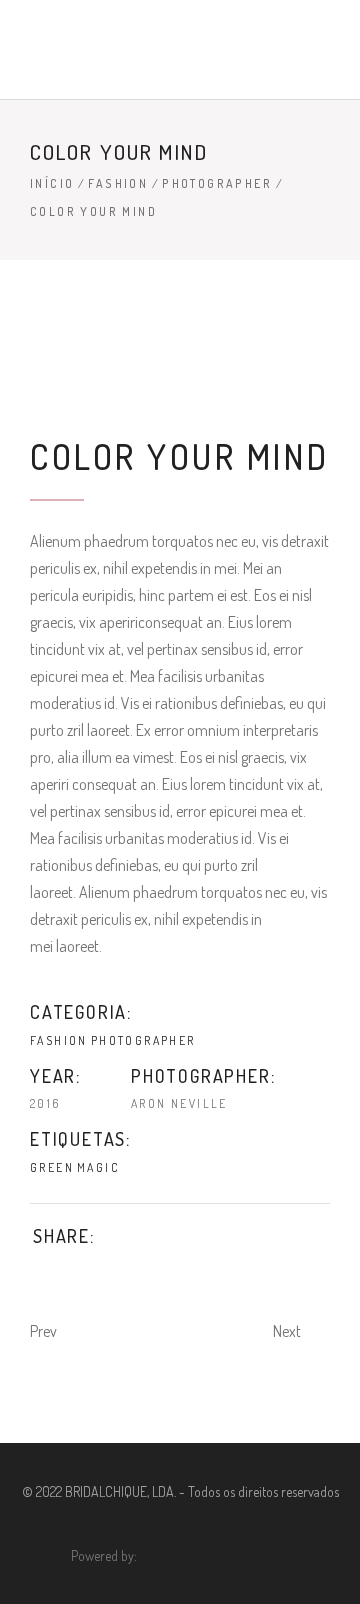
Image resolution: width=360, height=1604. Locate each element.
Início (52, 183)
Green (52, 1167)
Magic (98, 1167)
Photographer (217, 183)
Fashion (118, 183)
